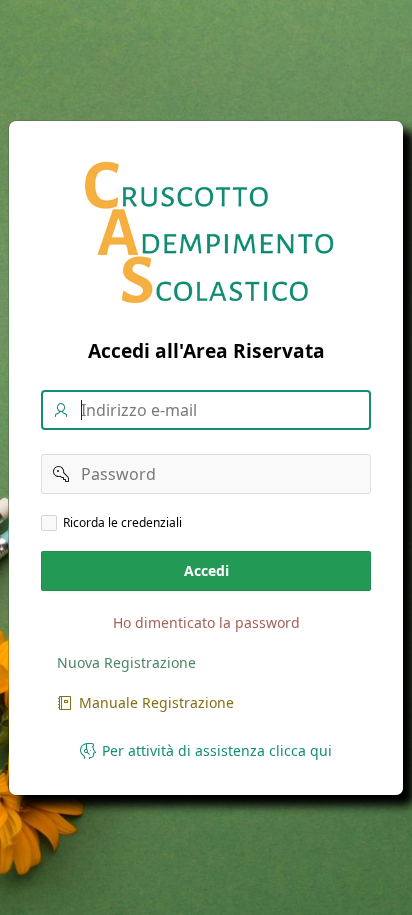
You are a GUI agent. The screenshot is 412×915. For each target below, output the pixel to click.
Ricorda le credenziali (122, 522)
